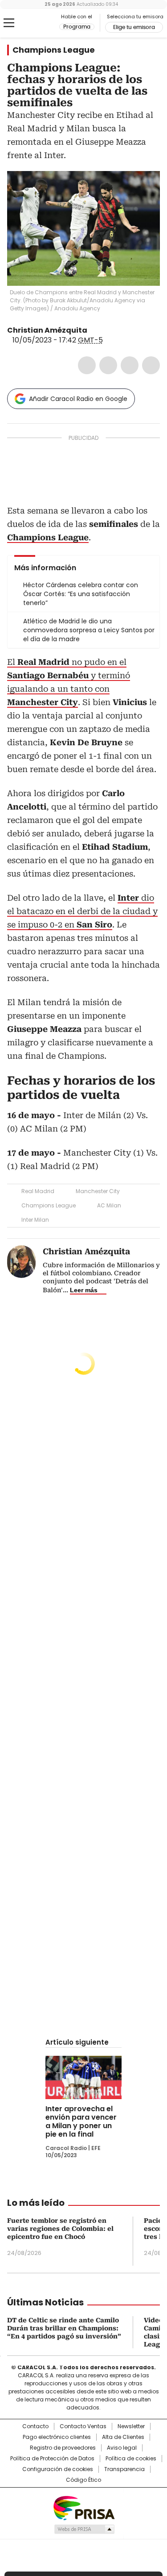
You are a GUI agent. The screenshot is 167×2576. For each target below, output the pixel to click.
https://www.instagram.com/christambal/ (104, 330)
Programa (77, 27)
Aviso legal (122, 2448)
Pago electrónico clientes (57, 2437)
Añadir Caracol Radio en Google (78, 399)
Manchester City (98, 1191)
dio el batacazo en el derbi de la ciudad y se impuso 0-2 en (82, 911)
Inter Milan (35, 1220)
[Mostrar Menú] (9, 23)
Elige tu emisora (134, 27)
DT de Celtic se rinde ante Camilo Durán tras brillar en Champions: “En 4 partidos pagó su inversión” (64, 2328)
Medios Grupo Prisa (84, 2529)
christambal (94, 330)
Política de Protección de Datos (52, 2459)
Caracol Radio (44, 23)
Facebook (87, 365)
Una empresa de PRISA (84, 2507)
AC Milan (109, 1205)
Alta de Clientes (123, 2437)
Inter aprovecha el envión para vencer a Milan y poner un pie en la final (81, 2121)
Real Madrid (38, 1191)
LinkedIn (130, 365)
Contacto (35, 2426)
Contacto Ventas (83, 2426)
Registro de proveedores (63, 2448)
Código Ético (83, 2480)
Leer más (84, 1290)
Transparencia (124, 2469)
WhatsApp (151, 365)
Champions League (54, 50)
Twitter (108, 365)
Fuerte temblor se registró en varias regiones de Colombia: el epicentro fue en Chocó (60, 2229)
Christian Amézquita (47, 330)
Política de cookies (131, 2459)
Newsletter (131, 2426)
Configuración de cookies (58, 2469)
